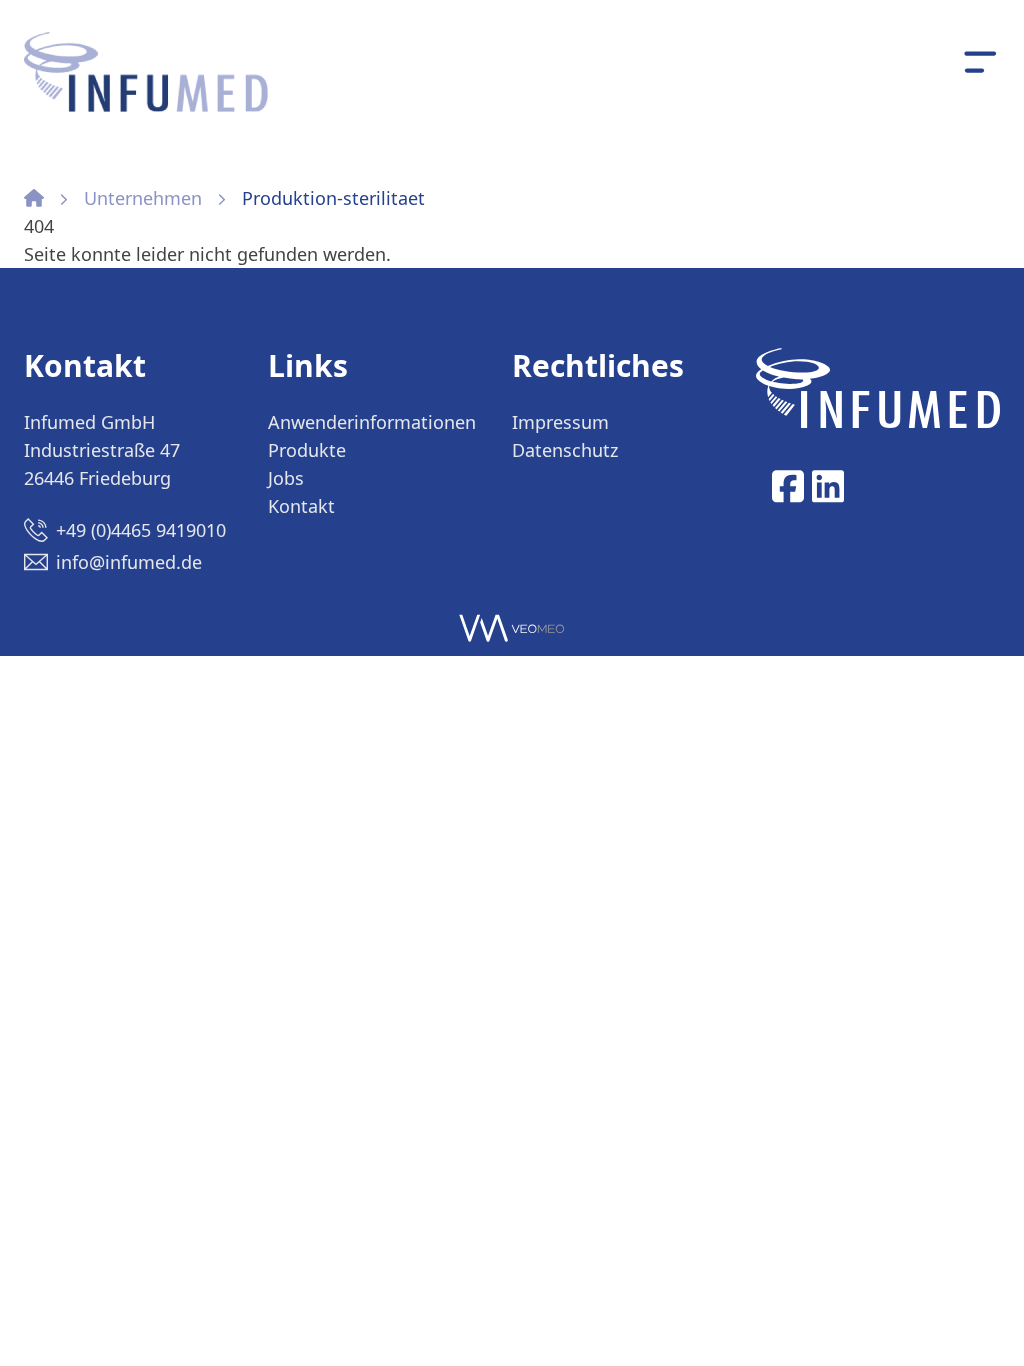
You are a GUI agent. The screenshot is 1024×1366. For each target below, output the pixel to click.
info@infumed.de (129, 562)
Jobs (286, 478)
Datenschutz (565, 450)
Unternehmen (143, 198)
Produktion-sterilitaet (333, 198)
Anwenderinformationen (372, 422)
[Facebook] (788, 486)
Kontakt (301, 506)
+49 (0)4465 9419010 (141, 530)
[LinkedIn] (828, 486)
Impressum (560, 422)
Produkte (307, 450)
